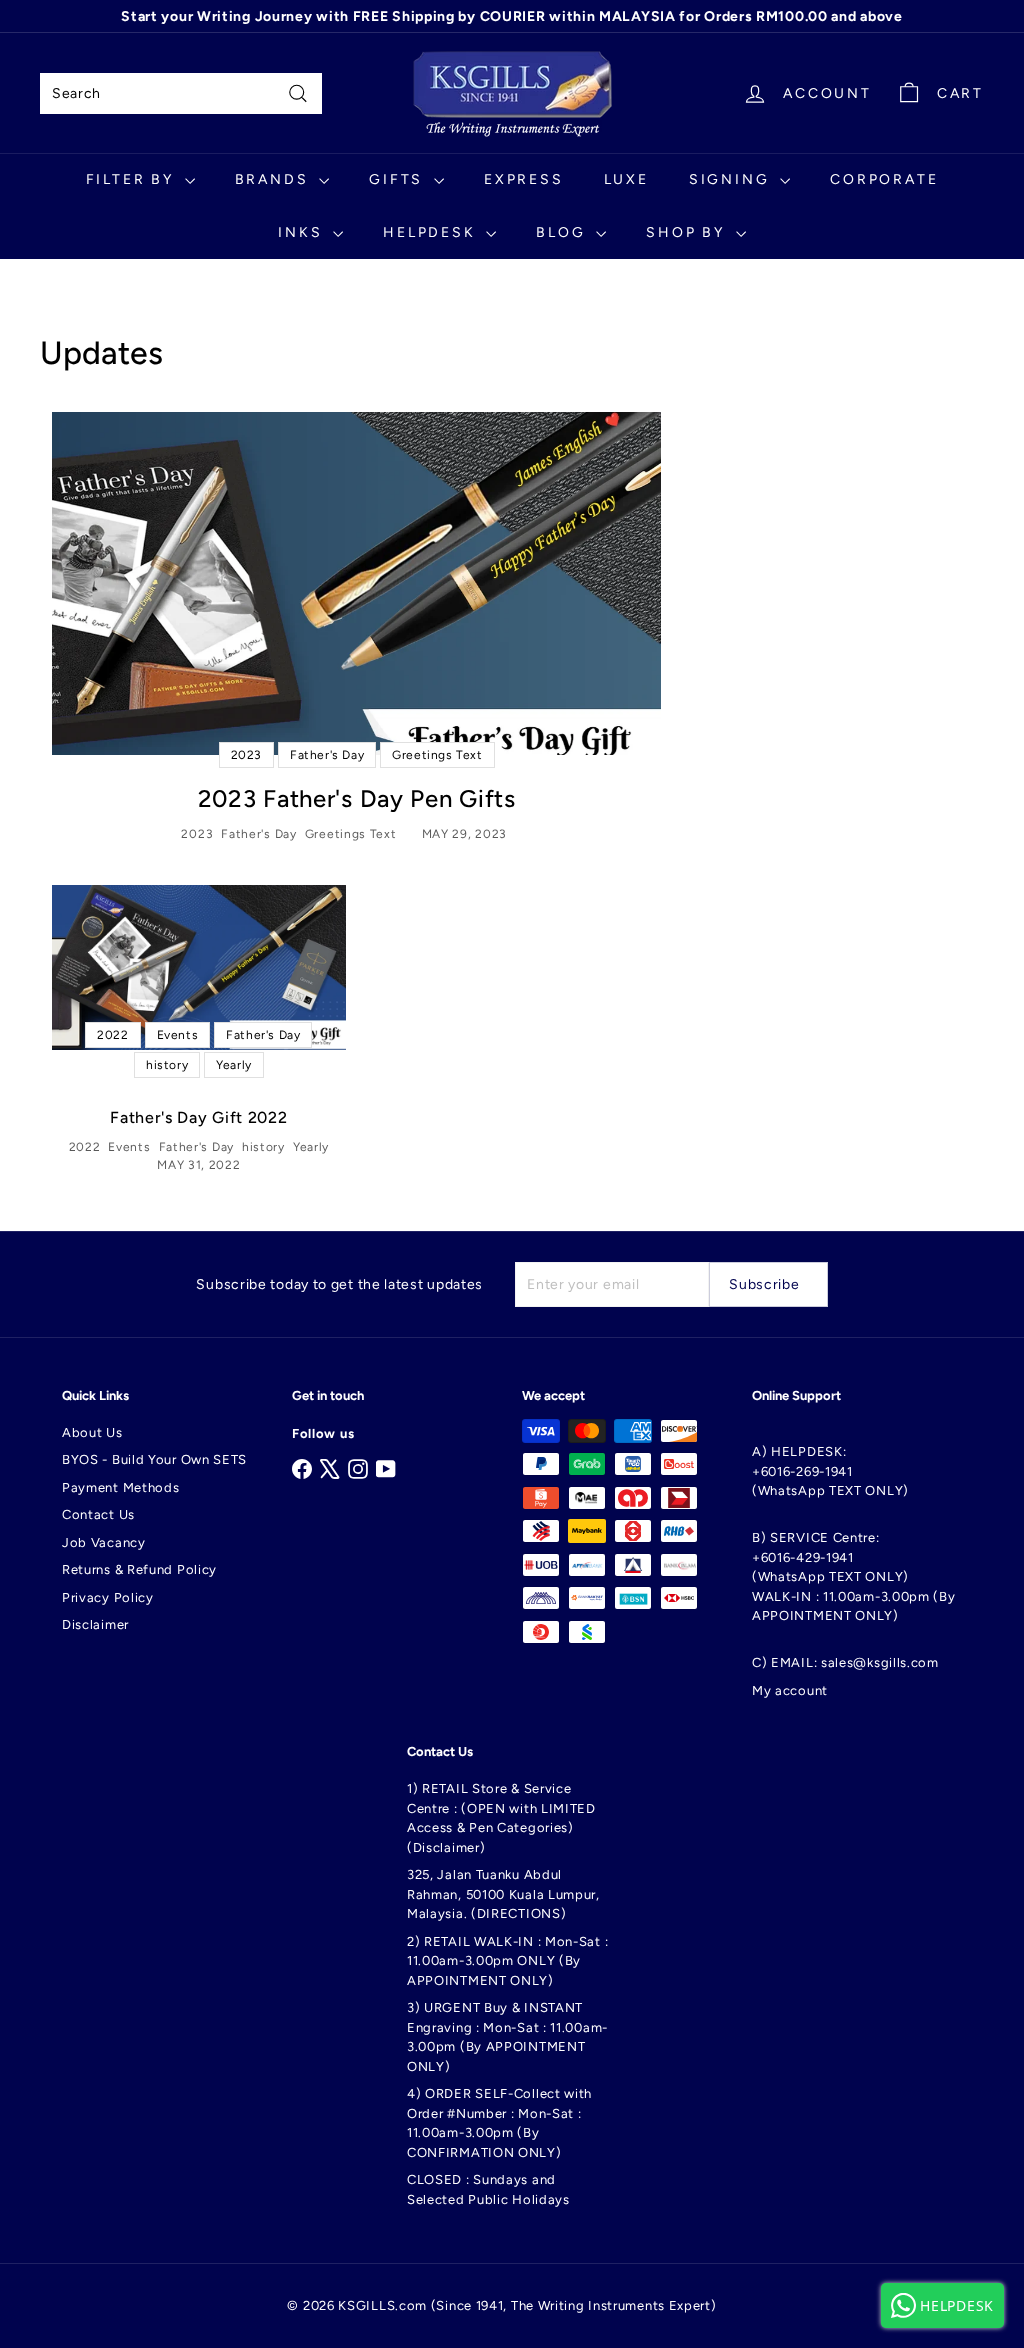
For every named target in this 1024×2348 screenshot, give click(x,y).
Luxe (626, 179)
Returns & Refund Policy (139, 1569)
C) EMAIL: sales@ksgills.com (845, 1662)
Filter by (133, 179)
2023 (197, 834)
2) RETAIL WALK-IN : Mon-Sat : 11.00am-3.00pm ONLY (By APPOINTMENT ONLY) (507, 1961)
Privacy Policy (108, 1597)
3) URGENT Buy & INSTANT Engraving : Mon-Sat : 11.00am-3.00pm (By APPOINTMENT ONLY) (507, 2037)
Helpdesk (432, 232)
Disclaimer (95, 1624)
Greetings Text (351, 834)
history (263, 1147)
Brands (275, 179)
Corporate (884, 179)
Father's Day (258, 834)
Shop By (688, 232)
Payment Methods (121, 1487)
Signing (732, 179)
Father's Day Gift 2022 (198, 1117)
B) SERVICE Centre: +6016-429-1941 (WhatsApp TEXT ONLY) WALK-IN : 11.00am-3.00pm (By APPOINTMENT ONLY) (854, 1576)
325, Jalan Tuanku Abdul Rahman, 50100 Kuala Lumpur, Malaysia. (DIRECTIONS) (503, 1894)
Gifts (399, 179)
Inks (303, 232)
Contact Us (98, 1514)
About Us (92, 1432)
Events (129, 1147)
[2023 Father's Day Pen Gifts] (356, 583)
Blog (563, 232)
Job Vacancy (104, 1542)
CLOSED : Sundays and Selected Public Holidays (488, 2189)
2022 (85, 1147)
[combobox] (181, 93)
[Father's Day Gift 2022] (199, 967)
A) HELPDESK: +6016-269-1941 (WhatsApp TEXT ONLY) (830, 1471)
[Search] (298, 93)
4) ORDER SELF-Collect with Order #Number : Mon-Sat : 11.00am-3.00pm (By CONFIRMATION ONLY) (499, 2123)
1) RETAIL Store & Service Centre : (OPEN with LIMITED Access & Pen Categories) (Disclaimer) (501, 1818)
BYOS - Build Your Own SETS (154, 1459)
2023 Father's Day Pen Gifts (357, 798)
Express (524, 179)
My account (790, 1690)
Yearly (311, 1147)
